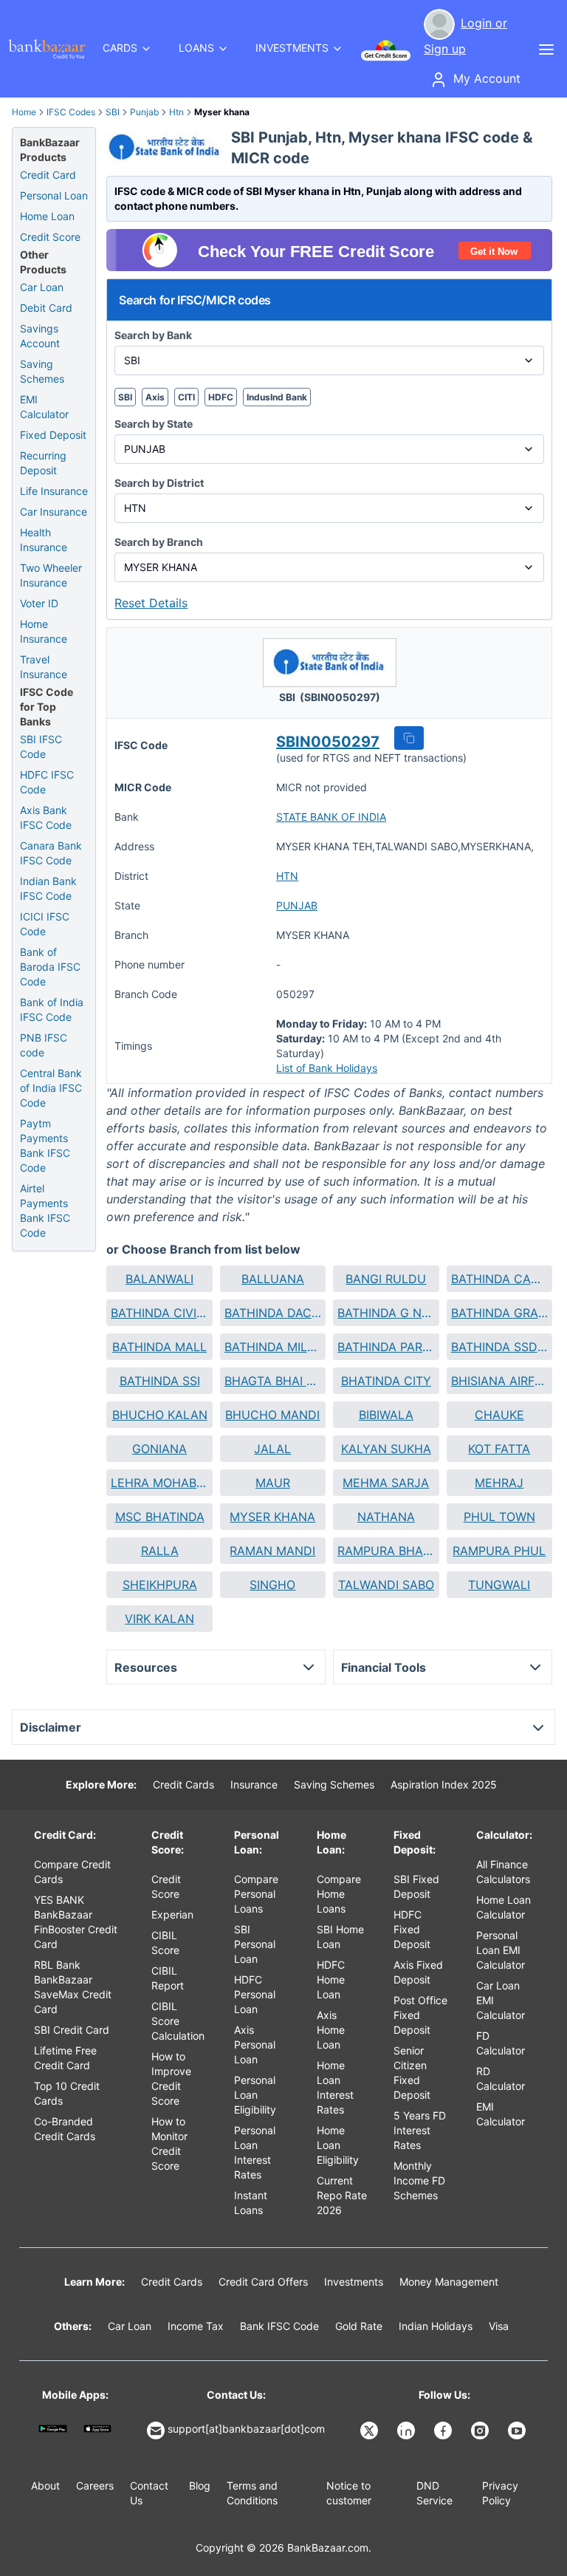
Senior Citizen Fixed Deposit (412, 2073)
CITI (186, 397)
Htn (176, 112)
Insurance (254, 1784)
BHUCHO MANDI (272, 1415)
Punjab (144, 112)
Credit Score (50, 237)
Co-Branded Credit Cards (65, 2129)
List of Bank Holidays (327, 1068)
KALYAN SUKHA (386, 1449)
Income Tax (196, 2326)
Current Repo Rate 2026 (342, 2195)
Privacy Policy (500, 2493)
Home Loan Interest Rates (335, 2087)
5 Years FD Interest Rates (420, 2130)
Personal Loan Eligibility (255, 2095)
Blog (200, 2486)
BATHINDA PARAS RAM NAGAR (386, 1347)
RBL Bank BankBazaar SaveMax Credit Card (73, 1987)
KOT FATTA (499, 1449)
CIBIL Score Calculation (178, 2021)
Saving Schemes (42, 371)
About (45, 2486)
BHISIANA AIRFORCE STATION (499, 1381)
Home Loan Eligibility (338, 2145)
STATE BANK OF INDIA (331, 817)
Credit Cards (183, 1784)
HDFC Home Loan (331, 1979)
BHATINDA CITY (386, 1381)
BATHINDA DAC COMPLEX (273, 1313)
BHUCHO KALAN (160, 1415)
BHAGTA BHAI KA (273, 1381)
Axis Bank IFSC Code (46, 817)
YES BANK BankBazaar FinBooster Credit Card (76, 1922)
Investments (354, 2282)
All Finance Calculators (503, 1872)
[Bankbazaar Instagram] (481, 2430)
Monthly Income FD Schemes (419, 2180)
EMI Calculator (44, 407)
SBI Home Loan (340, 1937)
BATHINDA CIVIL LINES (159, 1313)
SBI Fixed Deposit (416, 1886)
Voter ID (39, 603)
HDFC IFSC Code (47, 782)
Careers (95, 2486)
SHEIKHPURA (160, 1585)
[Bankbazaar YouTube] (518, 2430)
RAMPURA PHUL (499, 1551)
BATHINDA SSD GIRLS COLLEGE (499, 1347)
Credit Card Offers (263, 2282)
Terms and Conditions (252, 2493)
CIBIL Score (165, 1943)
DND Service (434, 2493)
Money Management (449, 2282)
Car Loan (42, 287)
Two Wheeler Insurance (51, 575)
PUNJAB (297, 905)
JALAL (272, 1449)
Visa (499, 2326)
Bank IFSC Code (279, 2326)
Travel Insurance (44, 667)
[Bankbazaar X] (371, 2430)
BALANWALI (159, 1279)
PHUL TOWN (499, 1517)
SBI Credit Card (72, 2030)
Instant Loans (251, 2203)
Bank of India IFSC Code (52, 1009)
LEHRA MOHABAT (159, 1483)
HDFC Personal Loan (255, 1994)
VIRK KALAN (159, 1619)
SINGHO (272, 1585)
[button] (409, 738)
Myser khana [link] (222, 112)
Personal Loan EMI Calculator (501, 1950)
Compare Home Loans (339, 1894)
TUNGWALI (499, 1585)
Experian (172, 1914)
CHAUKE (499, 1415)
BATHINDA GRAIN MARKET (499, 1313)
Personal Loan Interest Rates (255, 2152)
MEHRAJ (499, 1483)
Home (24, 112)
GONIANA (159, 1449)
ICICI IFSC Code (45, 924)
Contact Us (149, 2493)
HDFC (221, 397)
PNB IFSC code (44, 1045)
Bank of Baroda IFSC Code (50, 967)
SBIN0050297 (328, 742)
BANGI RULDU (386, 1279)
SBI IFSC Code (41, 747)
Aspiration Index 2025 (444, 1784)
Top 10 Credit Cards (67, 2093)
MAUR (273, 1483)
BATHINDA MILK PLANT (273, 1347)
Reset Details (151, 603)
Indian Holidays (436, 2326)
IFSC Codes (71, 112)
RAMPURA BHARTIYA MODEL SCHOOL (386, 1551)
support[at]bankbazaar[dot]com (246, 2429)
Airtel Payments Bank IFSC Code (45, 1210)
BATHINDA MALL (159, 1347)
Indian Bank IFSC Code (48, 888)
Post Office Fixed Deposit (420, 2015)
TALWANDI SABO (386, 1585)
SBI (113, 112)
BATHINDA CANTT (499, 1279)
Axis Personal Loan (255, 2044)
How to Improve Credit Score (171, 2078)
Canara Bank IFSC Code (51, 853)
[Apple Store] (98, 2429)
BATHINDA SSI (160, 1381)
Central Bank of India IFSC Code (51, 1088)
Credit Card (48, 175)
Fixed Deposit (53, 435)
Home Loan (47, 216)
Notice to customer (349, 2493)
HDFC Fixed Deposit (412, 1929)
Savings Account (40, 336)
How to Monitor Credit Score (169, 2143)
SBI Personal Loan (255, 1944)
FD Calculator (501, 2043)
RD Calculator (501, 2078)
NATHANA (386, 1517)
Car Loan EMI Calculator (501, 2000)
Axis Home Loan (331, 2030)
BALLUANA (273, 1279)
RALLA (160, 1551)
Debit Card (46, 308)
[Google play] (53, 2429)
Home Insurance (44, 631)
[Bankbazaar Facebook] (444, 2430)
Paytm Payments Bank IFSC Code (45, 1145)
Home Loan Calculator (504, 1907)
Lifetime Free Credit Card (65, 2058)
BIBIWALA (386, 1415)
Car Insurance (54, 512)
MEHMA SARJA (386, 1483)
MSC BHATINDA (160, 1517)
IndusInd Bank (277, 397)
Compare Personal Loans (256, 1894)
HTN (287, 876)
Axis (155, 397)
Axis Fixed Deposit (418, 1972)
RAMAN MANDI (272, 1551)
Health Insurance (44, 540)
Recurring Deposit (43, 463)
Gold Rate (359, 2326)
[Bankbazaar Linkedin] (408, 2430)
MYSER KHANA (272, 1517)
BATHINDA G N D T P (386, 1313)
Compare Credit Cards (72, 1872)
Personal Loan (54, 195)
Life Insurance (54, 491)
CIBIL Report (168, 1978)
